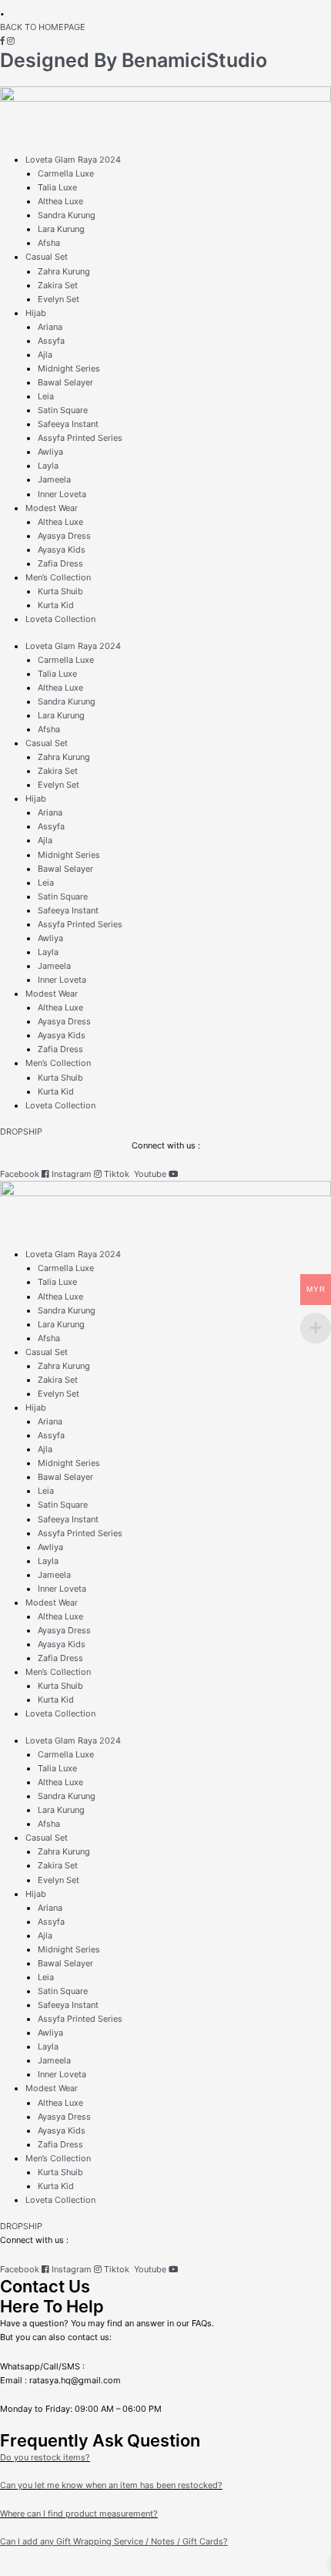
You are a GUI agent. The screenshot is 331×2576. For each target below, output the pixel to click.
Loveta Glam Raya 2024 (73, 160)
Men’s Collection (58, 577)
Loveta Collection (60, 619)
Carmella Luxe (66, 173)
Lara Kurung (61, 229)
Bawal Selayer (65, 382)
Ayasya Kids (62, 550)
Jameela (54, 479)
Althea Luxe (60, 201)
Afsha (49, 243)
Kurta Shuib (60, 591)
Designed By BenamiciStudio (134, 60)
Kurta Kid (56, 605)
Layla (48, 466)
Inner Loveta (62, 494)
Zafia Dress (60, 563)
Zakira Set (58, 285)
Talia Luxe (57, 187)
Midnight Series (69, 368)
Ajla (45, 355)
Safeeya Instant (68, 424)
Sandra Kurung (67, 215)
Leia (46, 396)
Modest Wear (52, 508)
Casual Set (47, 257)
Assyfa (51, 341)
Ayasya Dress (64, 536)
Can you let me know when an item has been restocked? (111, 2485)
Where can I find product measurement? (79, 2514)
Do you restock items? (45, 2457)
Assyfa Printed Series (80, 438)
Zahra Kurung (64, 271)
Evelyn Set (59, 299)
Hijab (36, 313)
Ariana (50, 327)
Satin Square (63, 410)
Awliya (50, 452)
